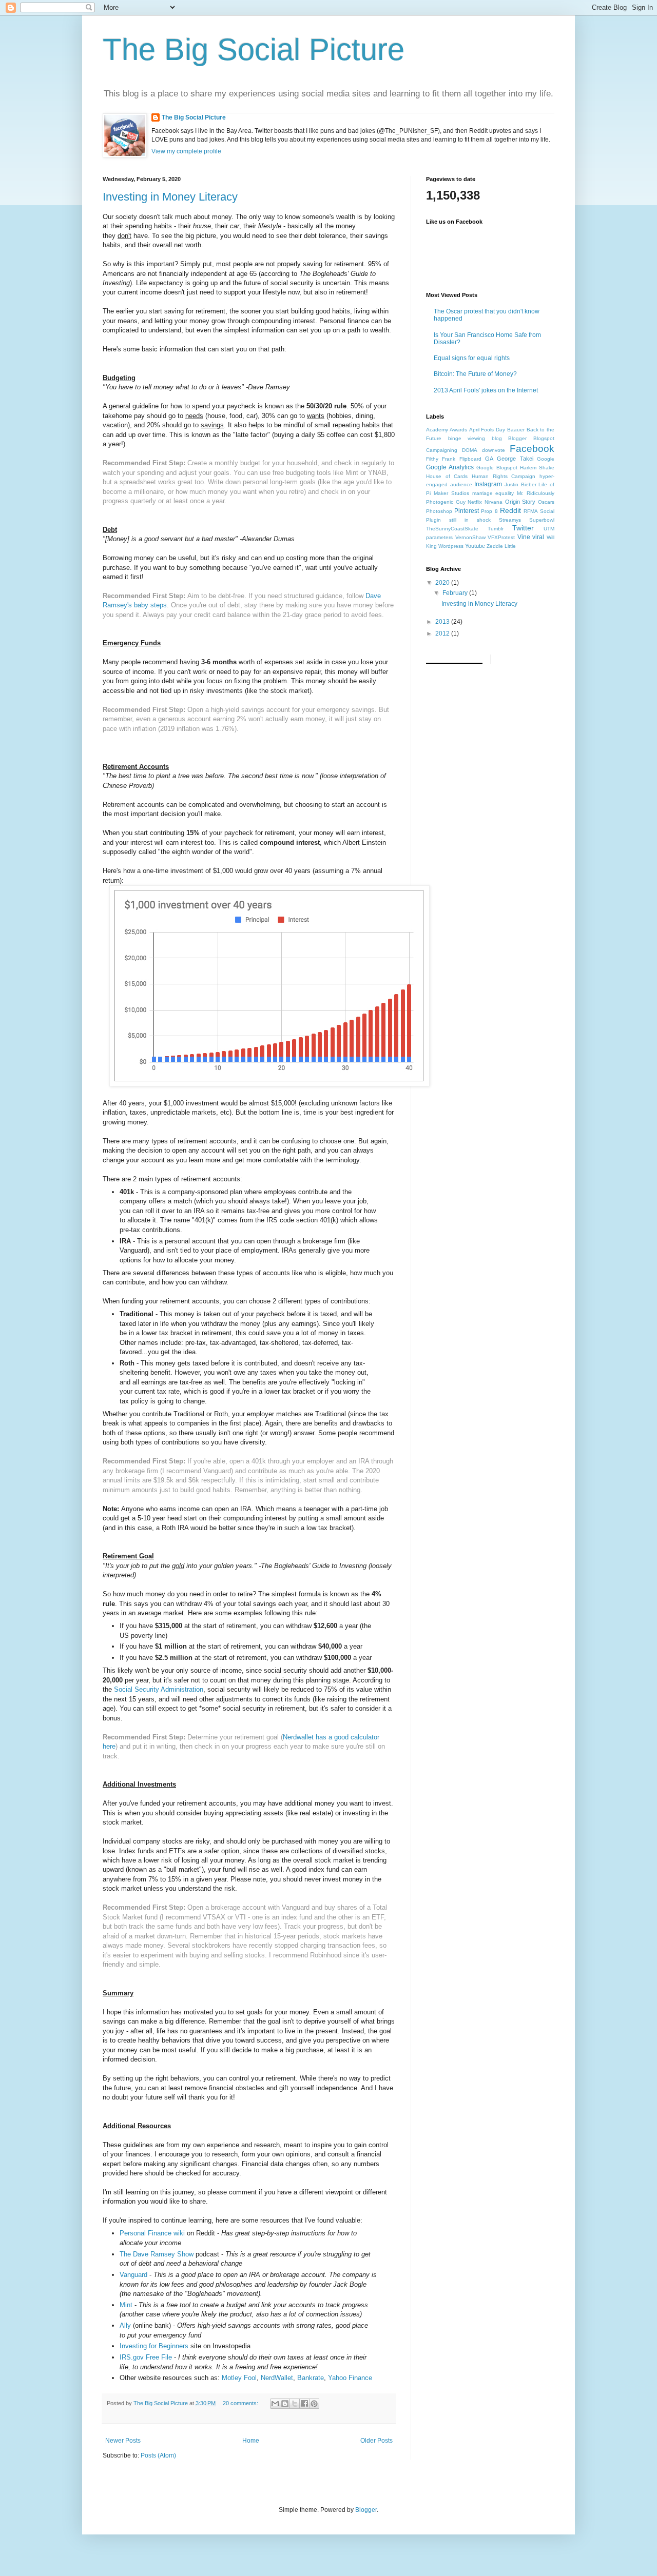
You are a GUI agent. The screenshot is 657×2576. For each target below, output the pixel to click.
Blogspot (544, 438)
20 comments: (241, 2403)
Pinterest (467, 511)
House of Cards (447, 476)
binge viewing (467, 438)
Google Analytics (450, 467)
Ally (125, 2325)
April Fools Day (487, 430)
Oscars (546, 502)
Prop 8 (489, 511)
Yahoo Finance (350, 2378)
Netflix (475, 502)
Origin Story (520, 502)
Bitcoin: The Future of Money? (475, 374)
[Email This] (275, 2404)
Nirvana (494, 502)
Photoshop (439, 511)
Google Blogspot (497, 468)
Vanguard (133, 2275)
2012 (443, 633)
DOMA (470, 450)
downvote (494, 450)
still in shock (470, 520)
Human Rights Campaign (504, 476)
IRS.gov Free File (146, 2357)
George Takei (515, 459)
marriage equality (493, 493)
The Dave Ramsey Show (157, 2254)
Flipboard (470, 459)
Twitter (523, 528)
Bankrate (311, 2378)
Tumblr (496, 529)
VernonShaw (470, 537)
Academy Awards (447, 430)
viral (538, 537)
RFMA (531, 511)
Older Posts (376, 2441)
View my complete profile (186, 151)
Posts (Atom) (158, 2455)
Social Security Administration (159, 1689)
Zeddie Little (501, 546)
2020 (443, 583)
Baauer (516, 430)
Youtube (475, 546)
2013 (443, 622)
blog (497, 438)
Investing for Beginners (154, 2346)
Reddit (510, 510)
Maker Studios (451, 493)
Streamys (510, 520)
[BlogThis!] (285, 2404)
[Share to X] (295, 2404)
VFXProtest (501, 537)
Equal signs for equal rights (472, 358)
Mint (126, 2305)
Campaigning (442, 450)
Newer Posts (123, 2441)
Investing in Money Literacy (170, 197)
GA (489, 459)
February (456, 593)
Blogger (517, 438)
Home (251, 2441)
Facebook (532, 449)
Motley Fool (239, 2378)
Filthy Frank (441, 459)
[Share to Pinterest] (314, 2404)
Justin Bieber (520, 484)
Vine (524, 537)
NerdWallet (277, 2378)
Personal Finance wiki (152, 2233)
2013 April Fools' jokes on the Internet (486, 390)
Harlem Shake (537, 468)
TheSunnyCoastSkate (452, 529)
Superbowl (542, 520)
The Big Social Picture (254, 49)
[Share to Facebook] (304, 2404)
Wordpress (451, 546)
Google (546, 459)
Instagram (488, 484)
